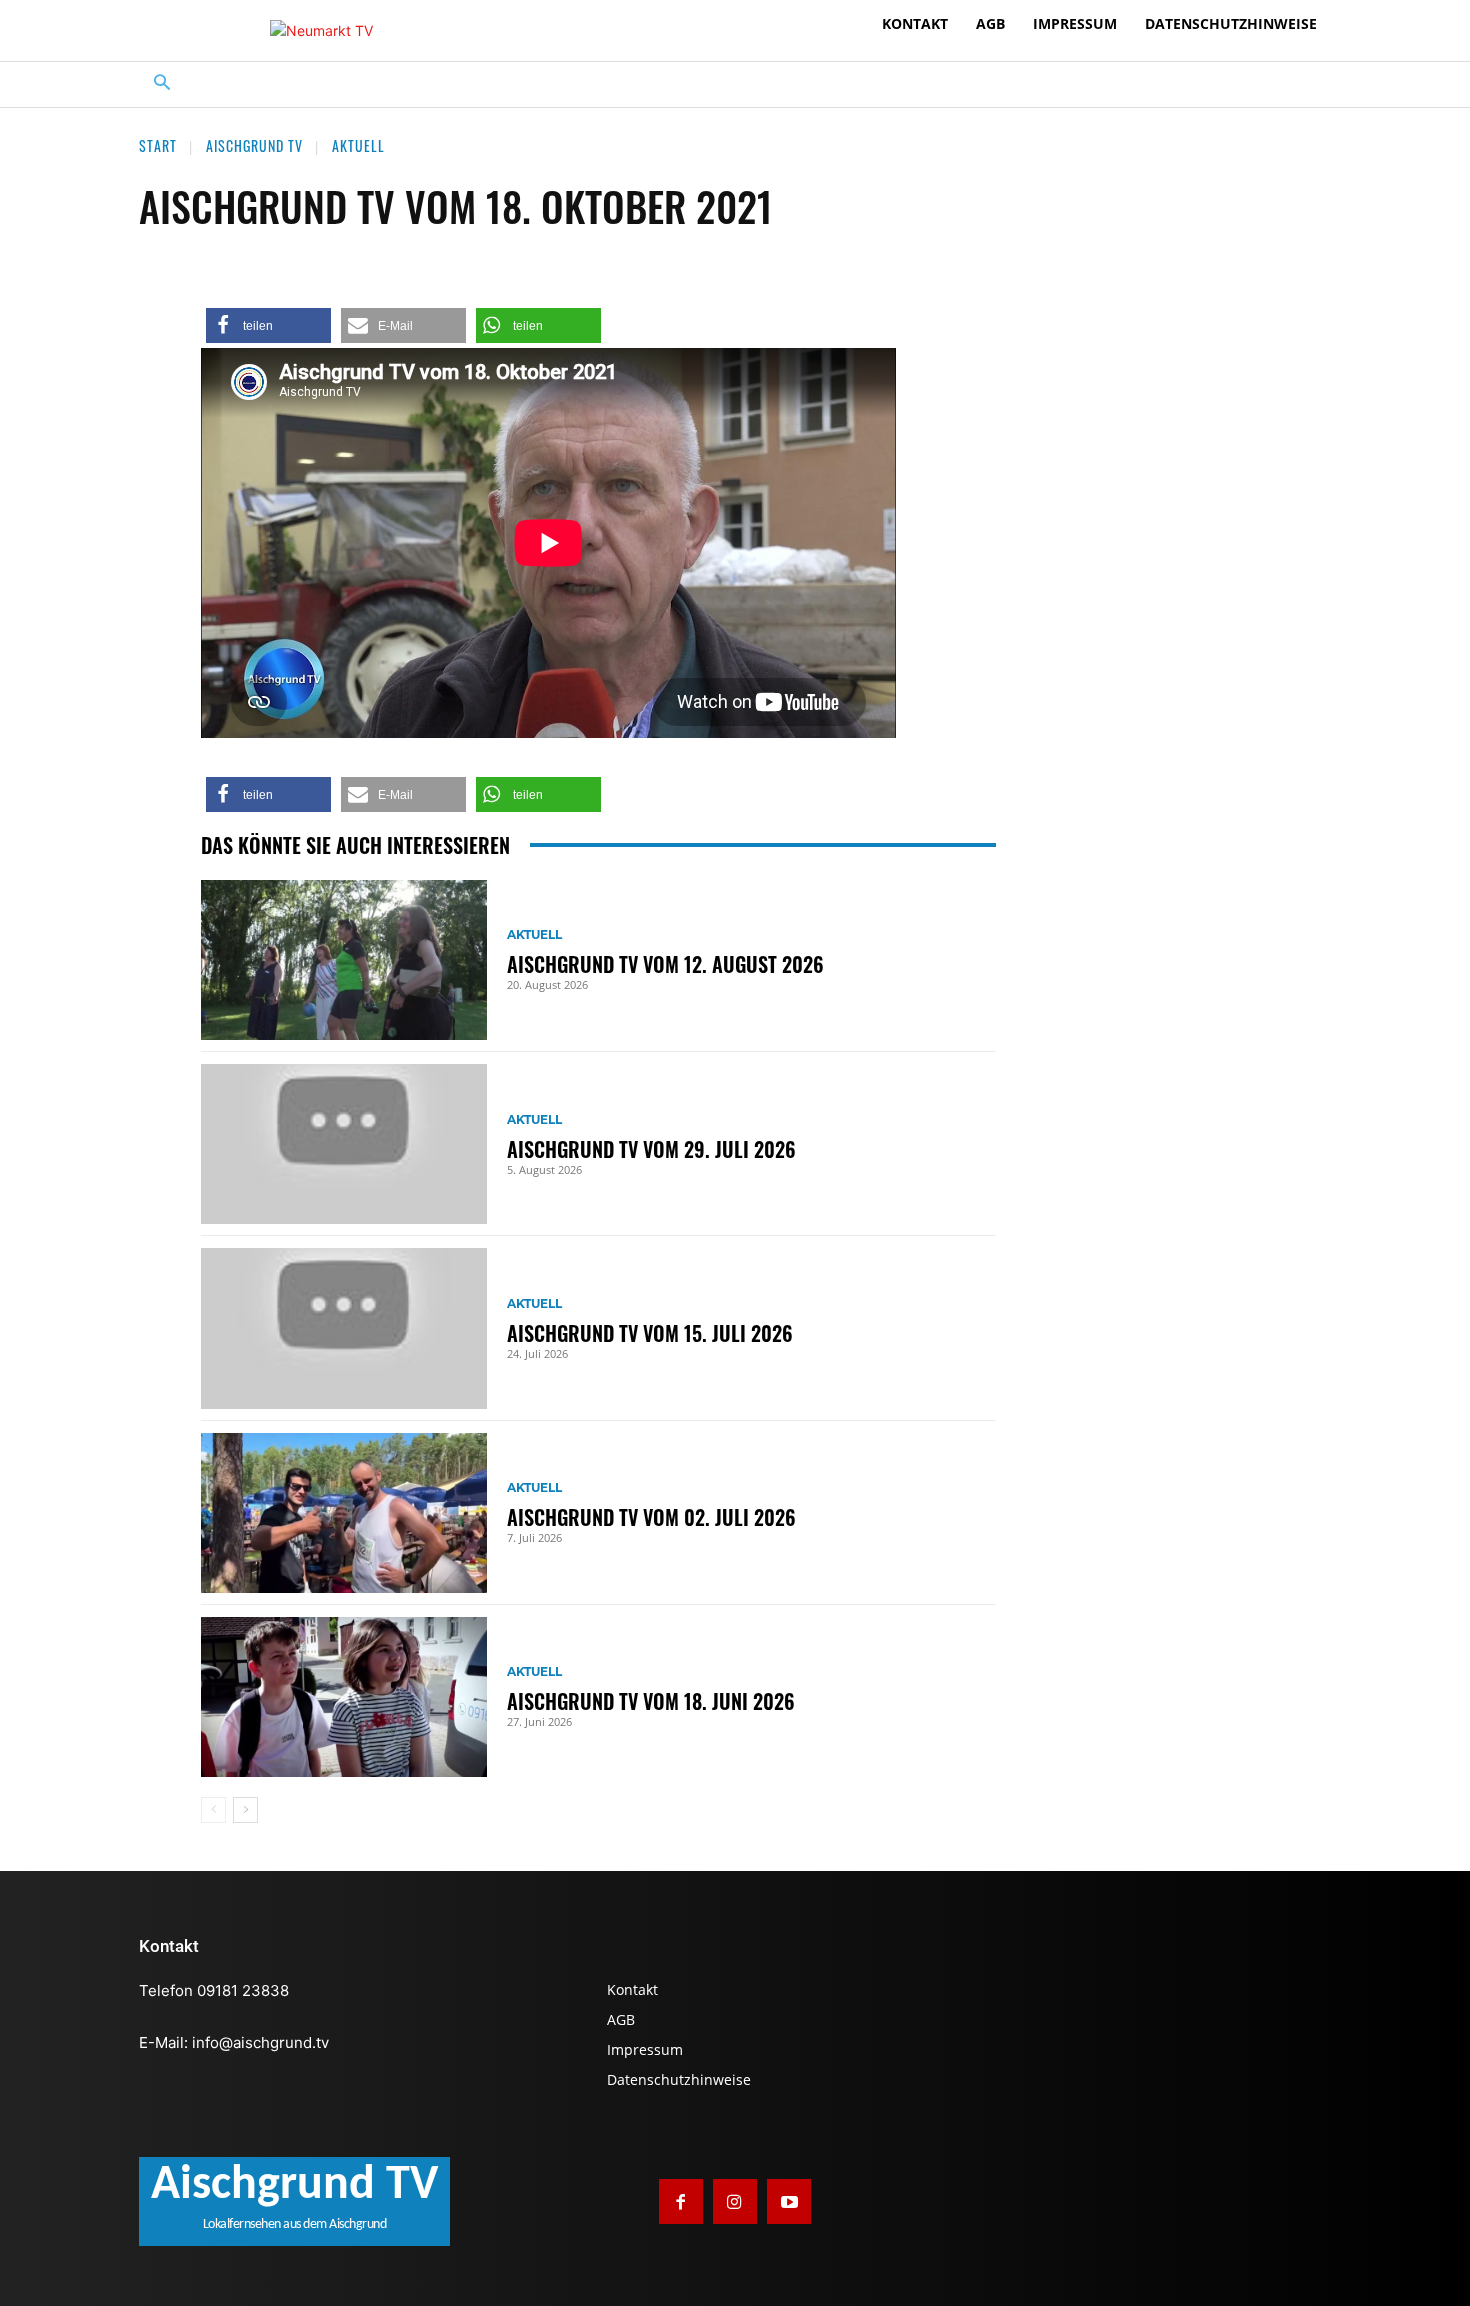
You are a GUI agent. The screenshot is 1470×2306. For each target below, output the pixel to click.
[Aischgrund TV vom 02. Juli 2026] (344, 1513)
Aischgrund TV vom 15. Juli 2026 (650, 1333)
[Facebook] (681, 2201)
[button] (162, 84)
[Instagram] (735, 2201)
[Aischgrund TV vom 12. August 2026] (344, 960)
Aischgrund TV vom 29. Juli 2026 (651, 1149)
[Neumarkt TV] (321, 30)
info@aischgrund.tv (260, 2042)
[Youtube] (789, 2201)
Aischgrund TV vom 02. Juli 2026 (651, 1517)
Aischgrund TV (254, 145)
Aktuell (358, 145)
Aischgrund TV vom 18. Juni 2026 (651, 1701)
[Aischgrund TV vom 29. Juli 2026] (344, 1144)
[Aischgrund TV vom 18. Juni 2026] (344, 1697)
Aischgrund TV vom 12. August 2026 (665, 964)
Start (158, 145)
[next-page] (245, 1810)
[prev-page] (213, 1810)
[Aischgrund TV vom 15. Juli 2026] (344, 1328)
